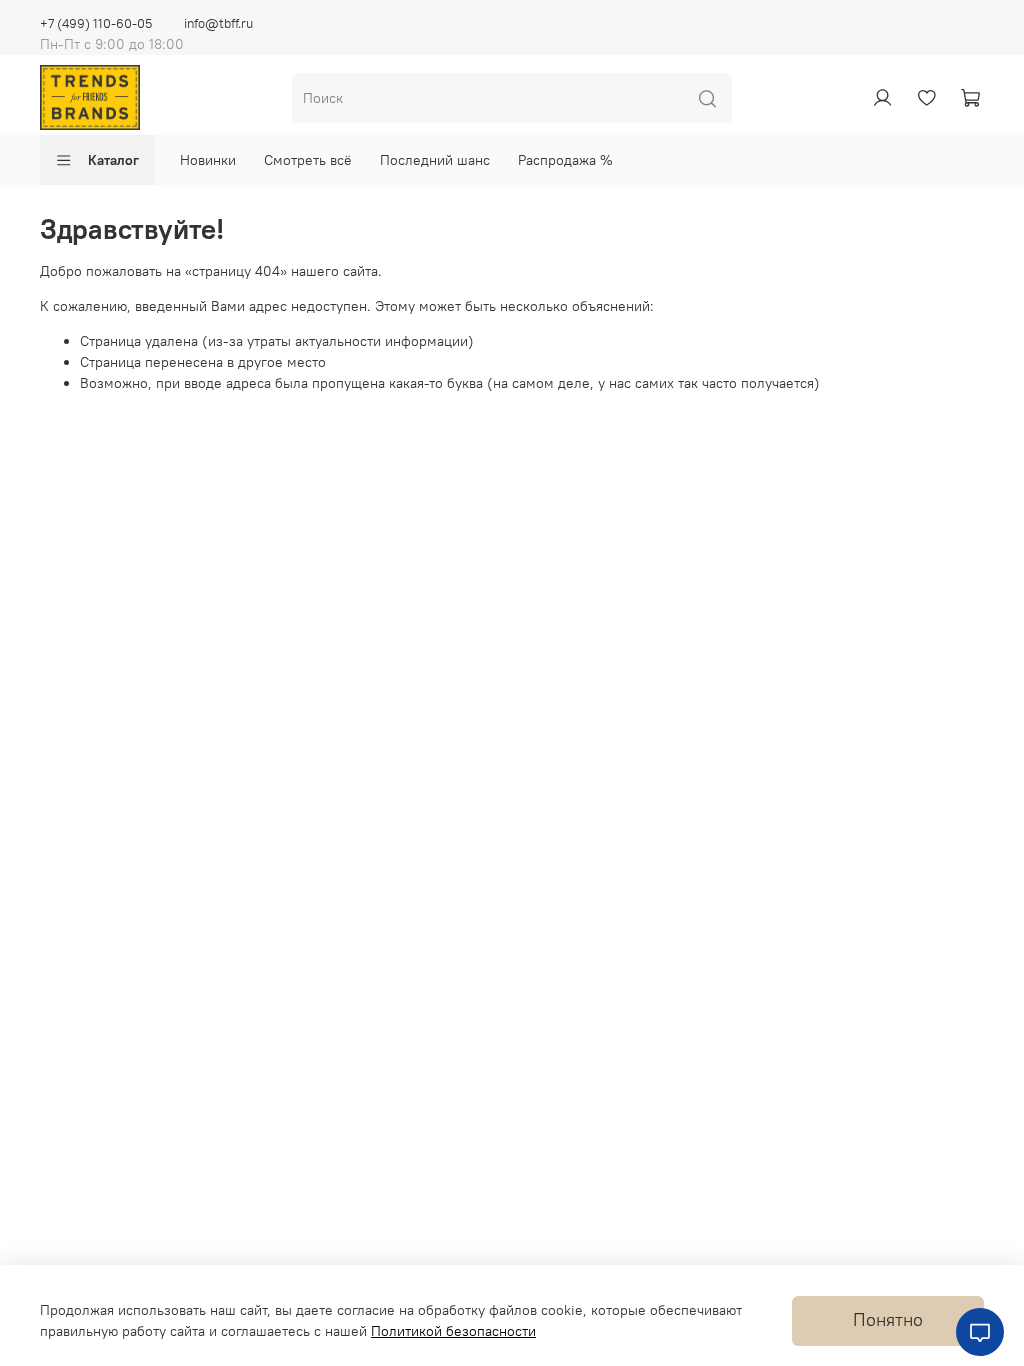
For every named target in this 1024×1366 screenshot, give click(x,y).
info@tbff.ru (218, 23)
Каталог (113, 160)
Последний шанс (435, 160)
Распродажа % (565, 160)
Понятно (888, 1320)
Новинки (208, 160)
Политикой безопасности (453, 1331)
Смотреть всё (308, 160)
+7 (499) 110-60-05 (96, 23)
